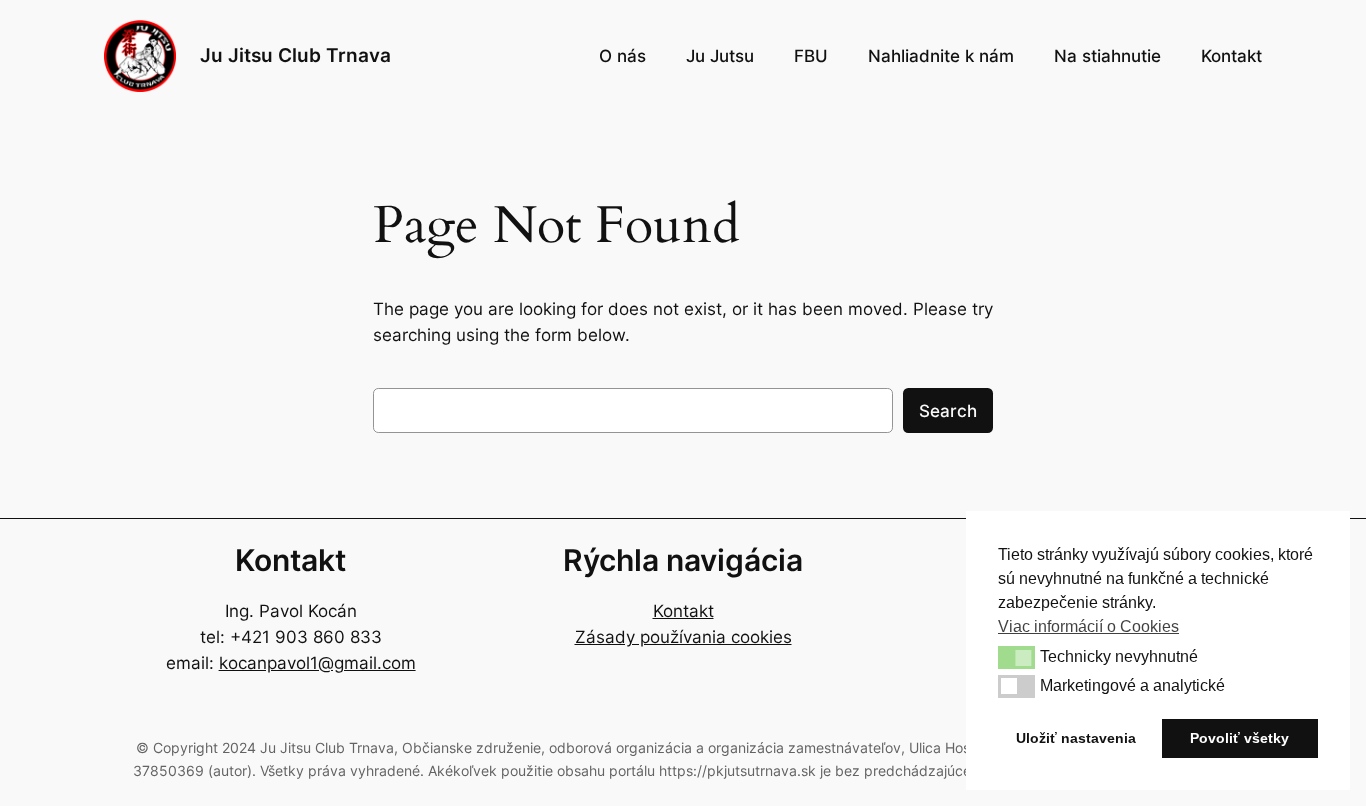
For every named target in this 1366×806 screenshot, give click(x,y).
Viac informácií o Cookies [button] (1088, 626)
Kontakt (683, 611)
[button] (1016, 657)
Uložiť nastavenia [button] (1076, 738)
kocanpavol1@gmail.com (317, 663)
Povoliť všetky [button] (1239, 738)
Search (948, 411)
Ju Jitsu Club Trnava (295, 55)
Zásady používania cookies (683, 637)
